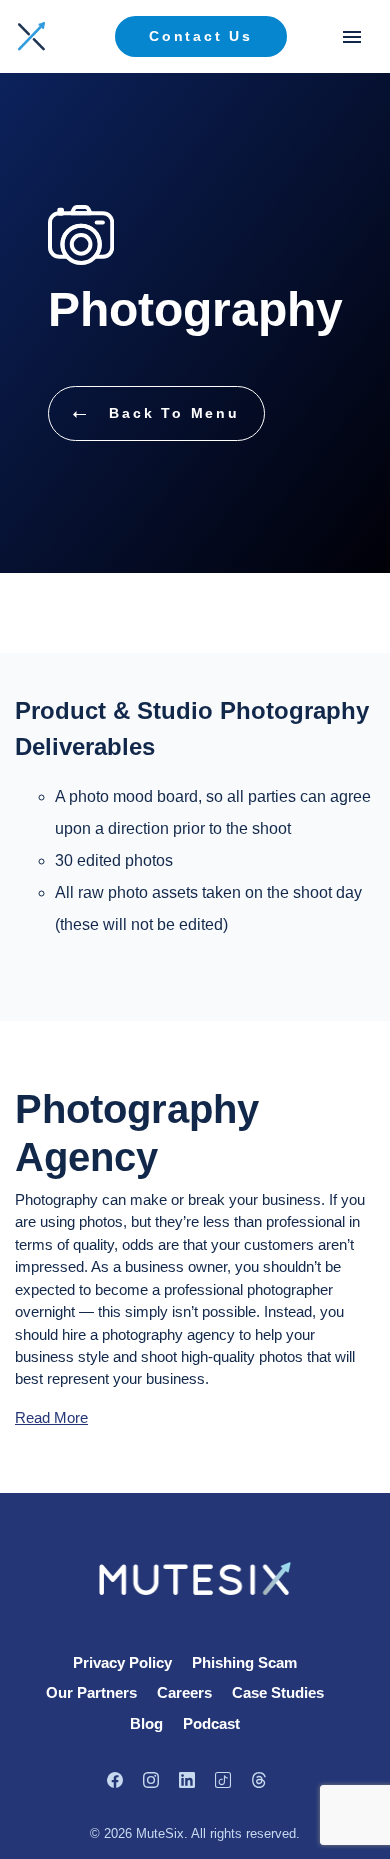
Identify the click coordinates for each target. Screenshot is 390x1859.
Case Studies (278, 1692)
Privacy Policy (122, 1662)
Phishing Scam (244, 1662)
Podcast (211, 1723)
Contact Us (201, 36)
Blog (146, 1723)
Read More (51, 1417)
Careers (184, 1692)
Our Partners (91, 1692)
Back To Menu (171, 413)
